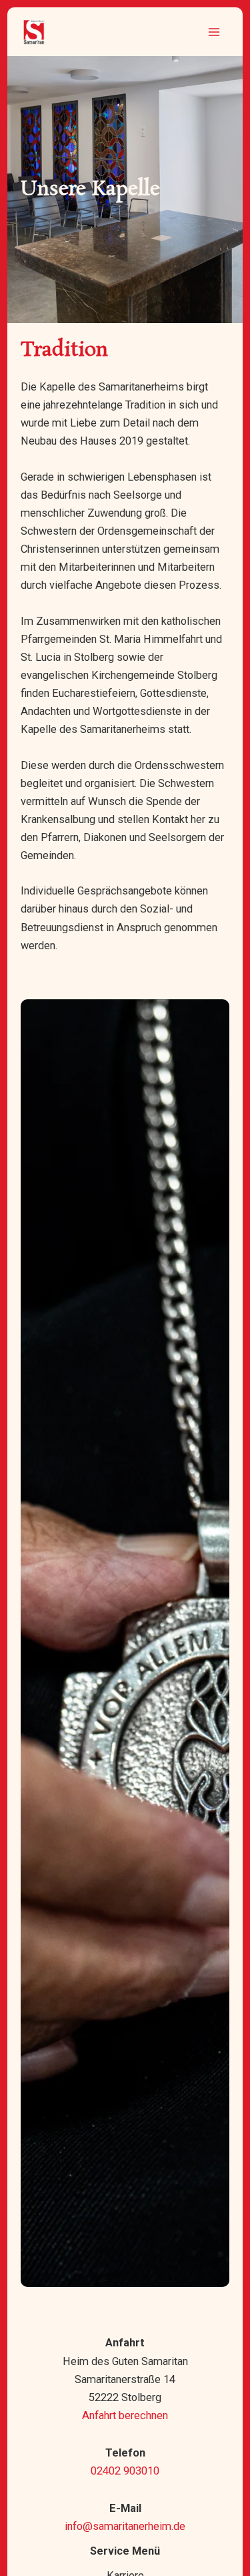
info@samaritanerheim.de (125, 2526)
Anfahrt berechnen (125, 2415)
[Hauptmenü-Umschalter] (214, 32)
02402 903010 (125, 2471)
